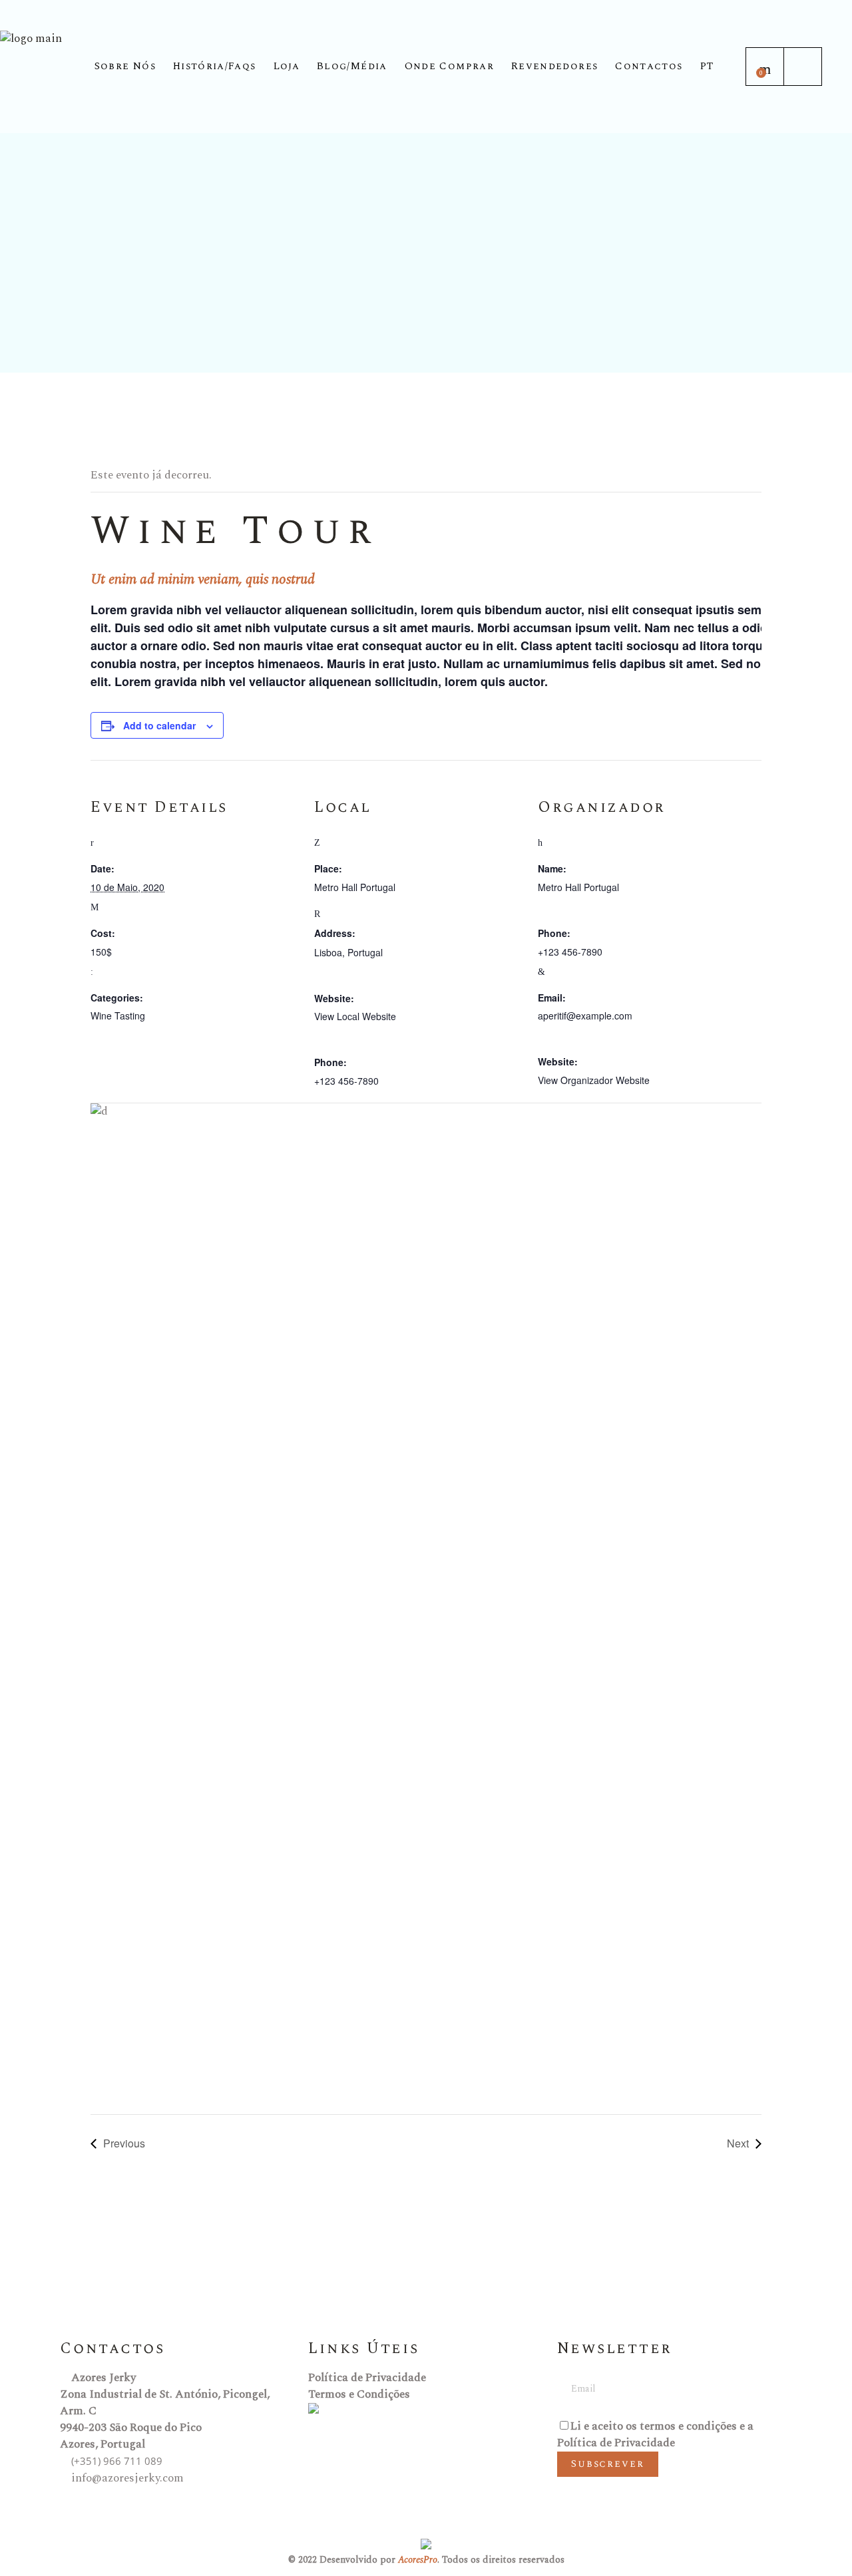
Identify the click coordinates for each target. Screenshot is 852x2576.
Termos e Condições (359, 2394)
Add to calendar (159, 725)
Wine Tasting (118, 1015)
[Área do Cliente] (803, 67)
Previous (124, 2143)
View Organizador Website (594, 1080)
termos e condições (688, 2426)
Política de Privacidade (367, 2378)
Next (738, 2143)
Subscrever (608, 2464)
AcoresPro (418, 2560)
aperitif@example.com (585, 1015)
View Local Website (355, 1016)
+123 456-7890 (346, 1081)
